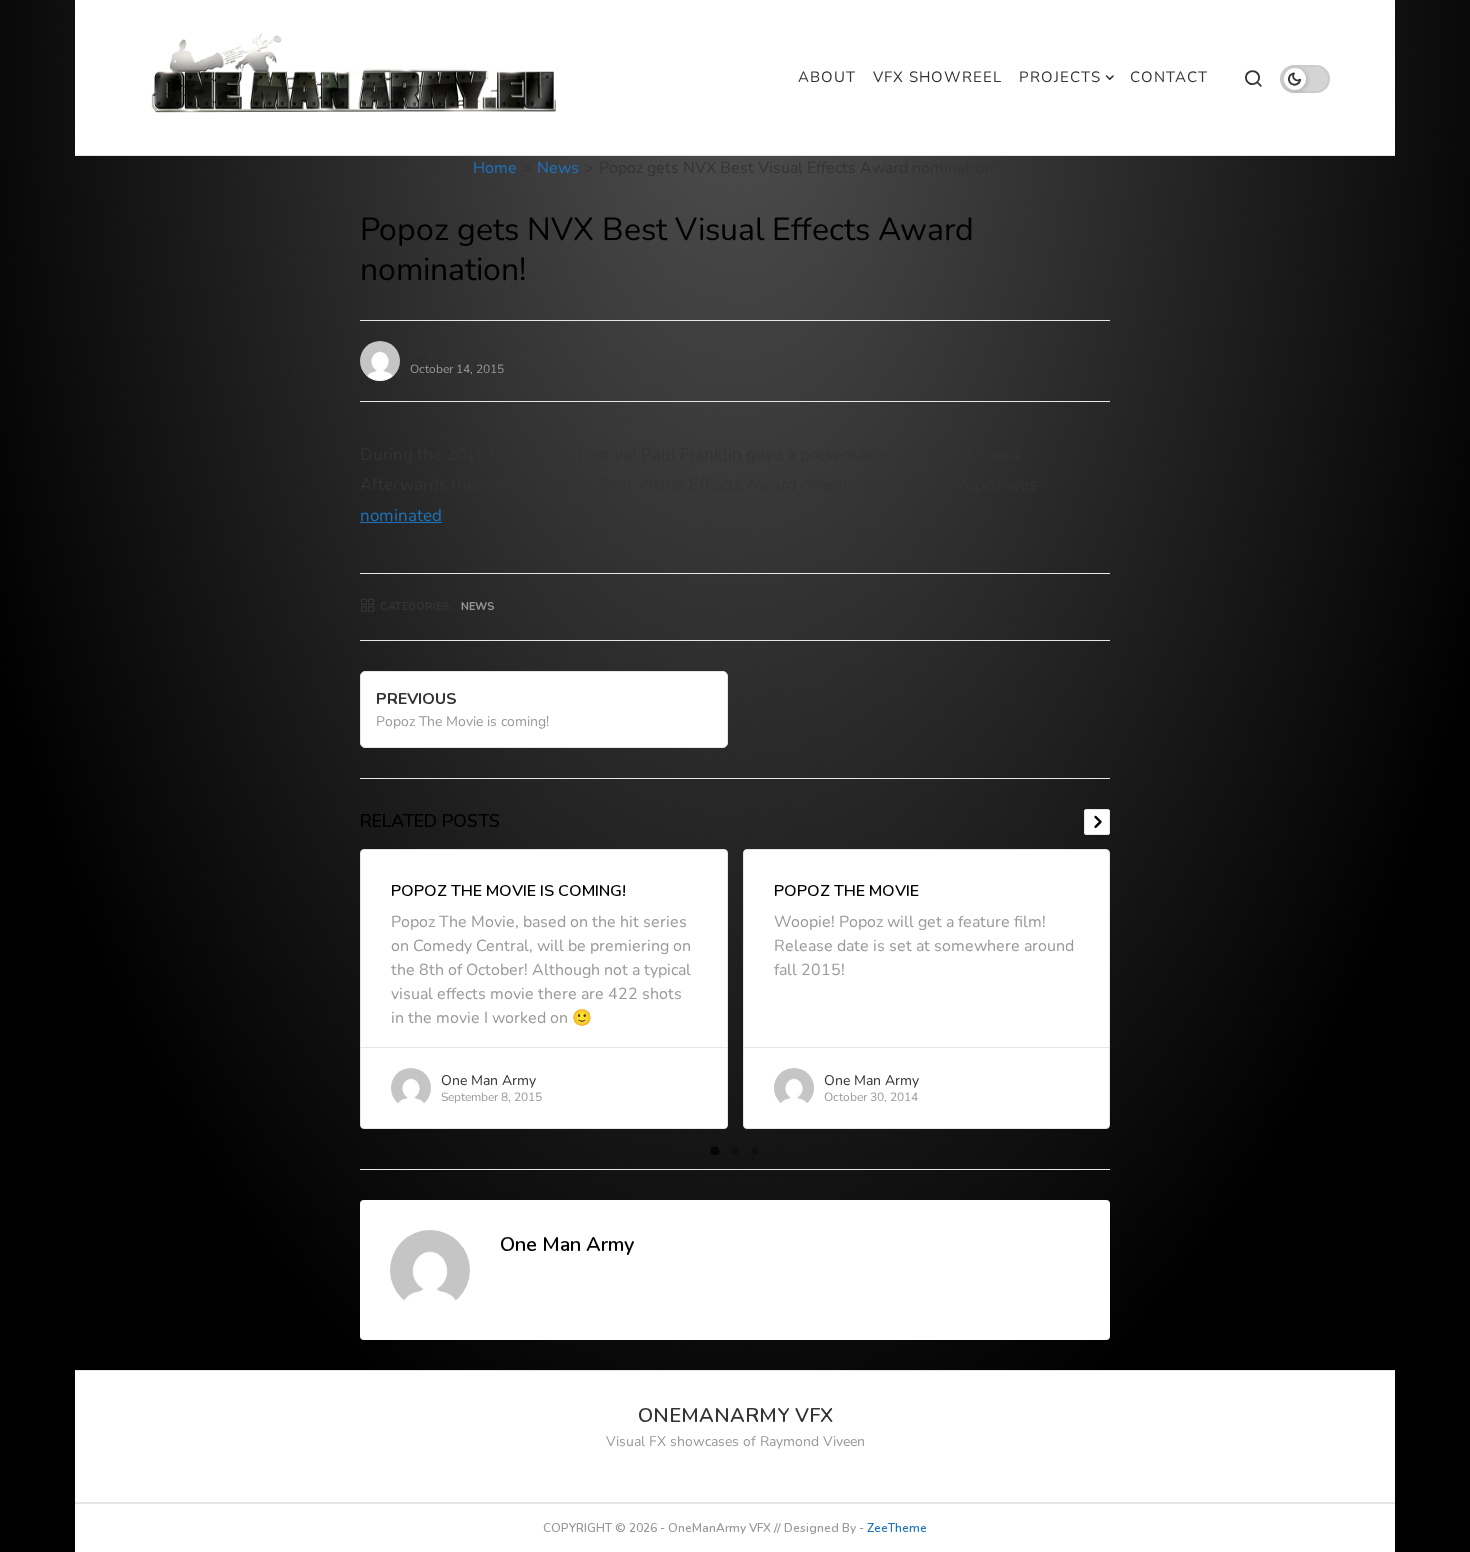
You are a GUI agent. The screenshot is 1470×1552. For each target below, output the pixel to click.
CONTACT (1169, 77)
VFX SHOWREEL (937, 77)
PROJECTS (1060, 77)
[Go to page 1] (714, 1150)
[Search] (1252, 77)
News (558, 168)
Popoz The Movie (846, 891)
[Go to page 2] (735, 1151)
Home (495, 168)
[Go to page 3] (755, 1151)
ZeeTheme (897, 1528)
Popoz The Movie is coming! (508, 891)
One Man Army (457, 353)
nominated (401, 515)
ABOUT (827, 77)
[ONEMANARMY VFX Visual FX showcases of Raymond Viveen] (356, 77)
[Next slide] (1097, 822)
